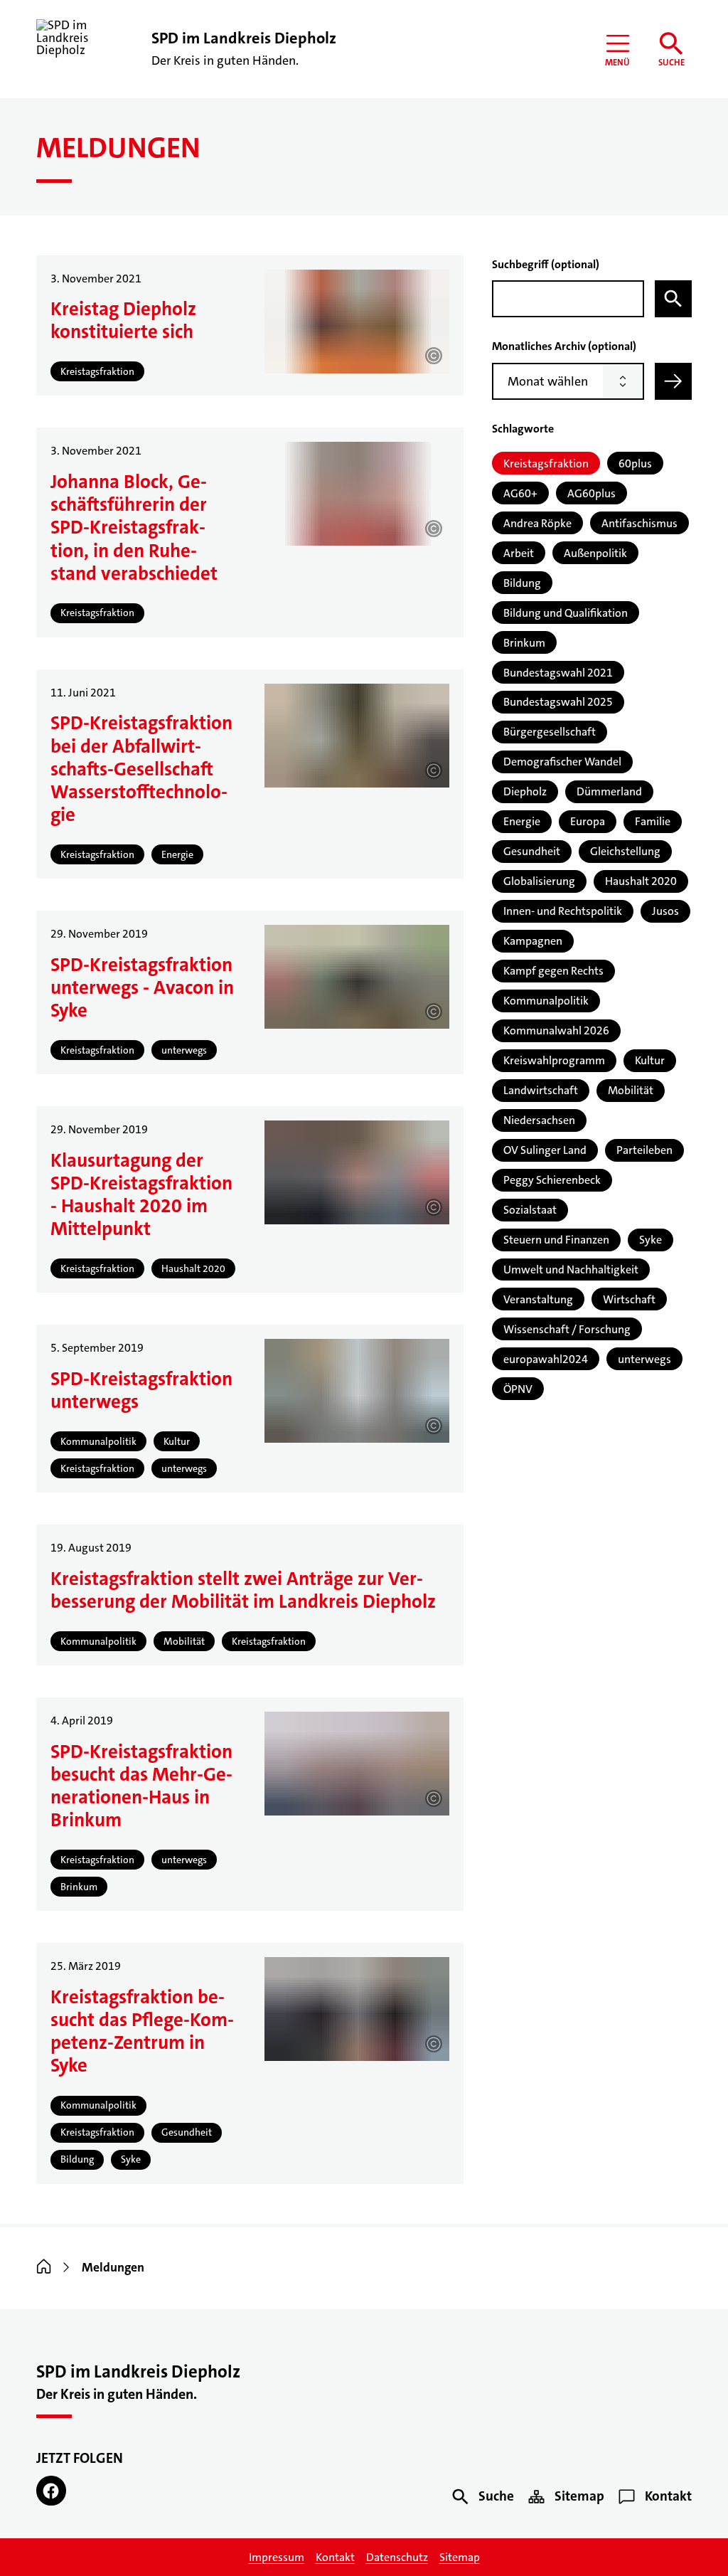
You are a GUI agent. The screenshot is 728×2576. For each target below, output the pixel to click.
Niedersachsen (539, 1120)
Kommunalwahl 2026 (556, 1030)
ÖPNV (518, 1389)
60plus (635, 463)
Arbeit (519, 553)
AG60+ (520, 493)
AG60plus (591, 493)
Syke (651, 1240)
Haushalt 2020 (641, 881)
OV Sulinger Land (545, 1150)
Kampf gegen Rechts (553, 971)
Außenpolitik (595, 553)
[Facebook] (51, 2490)
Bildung (522, 583)
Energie (522, 821)
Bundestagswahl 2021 (558, 673)
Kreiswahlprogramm (554, 1060)
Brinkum (524, 643)
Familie (653, 821)
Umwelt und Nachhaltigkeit (571, 1270)
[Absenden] (673, 381)
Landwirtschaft (541, 1090)
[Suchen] (673, 299)
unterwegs (644, 1359)
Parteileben (644, 1150)
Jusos (665, 911)
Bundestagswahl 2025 (558, 702)
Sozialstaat (530, 1210)
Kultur (650, 1060)
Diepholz (525, 791)
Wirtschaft (629, 1299)
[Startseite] (44, 2268)
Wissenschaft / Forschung (567, 1329)
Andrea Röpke (537, 523)
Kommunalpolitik (546, 1001)
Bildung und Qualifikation (566, 613)
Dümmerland (609, 791)
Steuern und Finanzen (556, 1240)
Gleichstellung (625, 851)
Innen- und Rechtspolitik (563, 911)
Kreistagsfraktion (546, 463)
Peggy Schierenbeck (552, 1180)
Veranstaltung (538, 1299)
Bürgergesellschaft (550, 732)
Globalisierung (539, 881)
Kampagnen (533, 941)
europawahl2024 (546, 1359)
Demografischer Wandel (562, 762)
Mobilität (631, 1090)
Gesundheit (532, 851)
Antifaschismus (639, 523)
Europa (588, 821)
